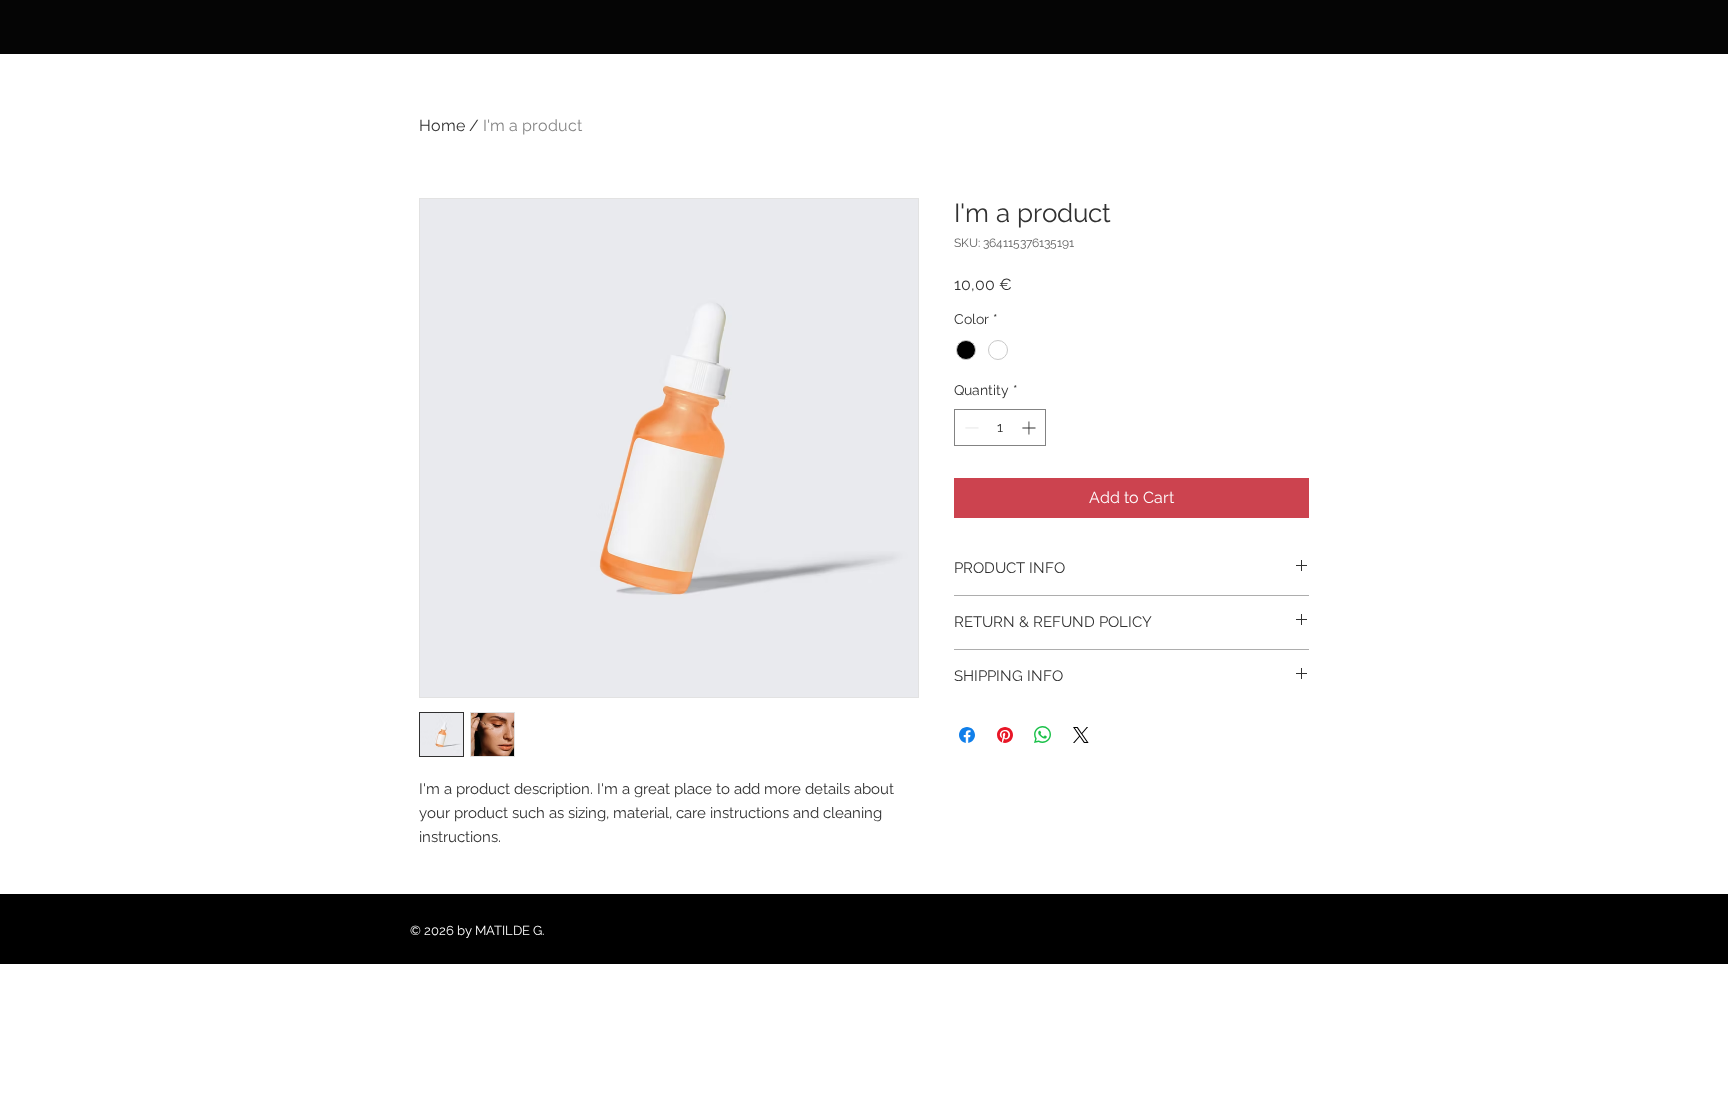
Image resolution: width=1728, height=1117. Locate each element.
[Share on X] (1081, 735)
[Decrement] (969, 427)
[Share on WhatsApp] (1043, 735)
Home (442, 125)
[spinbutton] (1000, 427)
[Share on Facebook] (967, 735)
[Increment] (1030, 427)
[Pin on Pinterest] (1005, 735)
